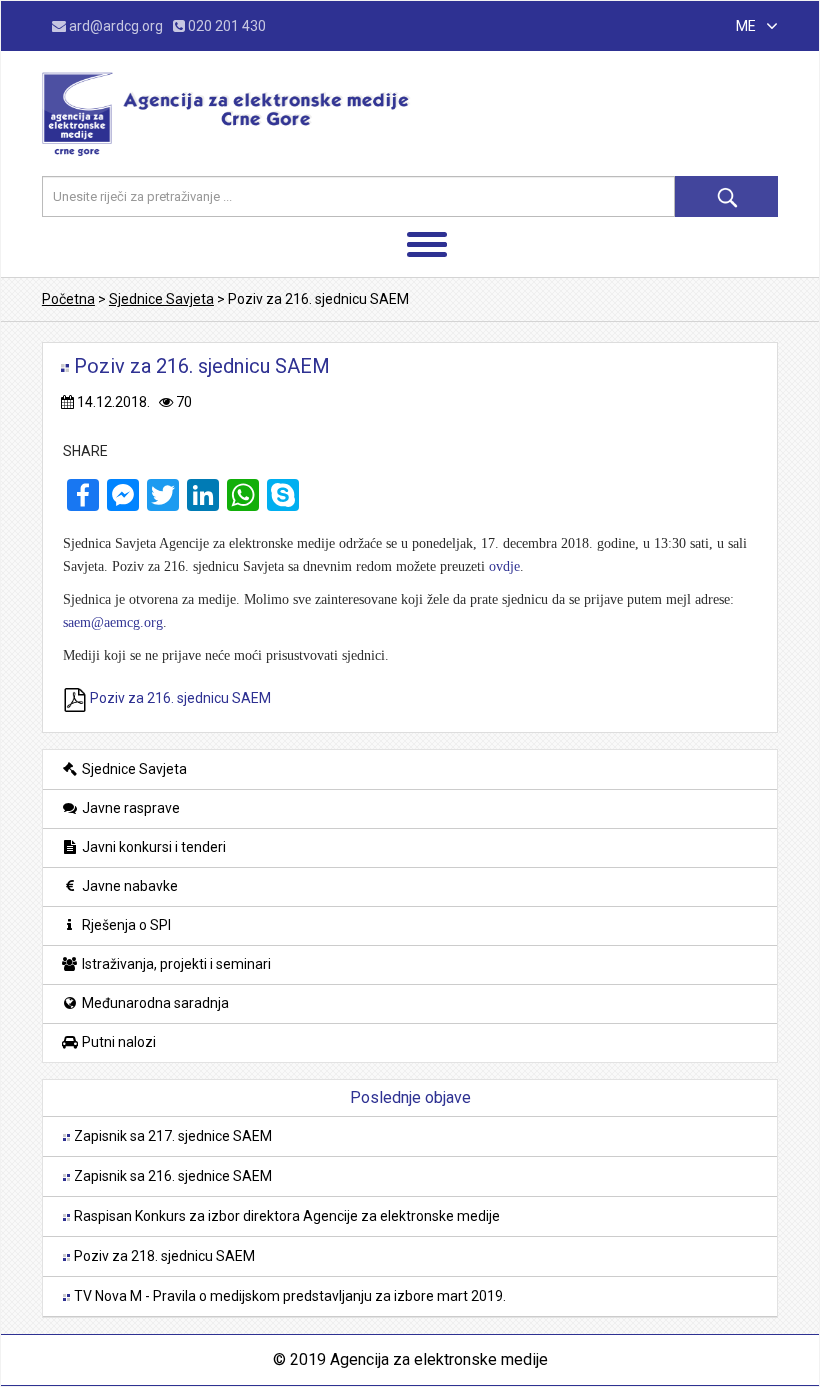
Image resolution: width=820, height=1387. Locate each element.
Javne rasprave (129, 808)
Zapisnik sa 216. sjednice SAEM (171, 1176)
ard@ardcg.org (116, 26)
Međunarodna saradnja (154, 1003)
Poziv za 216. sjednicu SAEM (179, 698)
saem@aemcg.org (113, 622)
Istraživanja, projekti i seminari (175, 964)
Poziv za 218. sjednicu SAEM (163, 1256)
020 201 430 (225, 26)
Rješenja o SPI (125, 925)
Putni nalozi (117, 1042)
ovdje (504, 566)
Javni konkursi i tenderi (152, 847)
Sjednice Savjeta (133, 769)
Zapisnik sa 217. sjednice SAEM (171, 1136)
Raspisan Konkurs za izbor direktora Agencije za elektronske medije (285, 1216)
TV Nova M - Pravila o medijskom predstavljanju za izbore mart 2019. (288, 1296)
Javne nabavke (128, 886)
